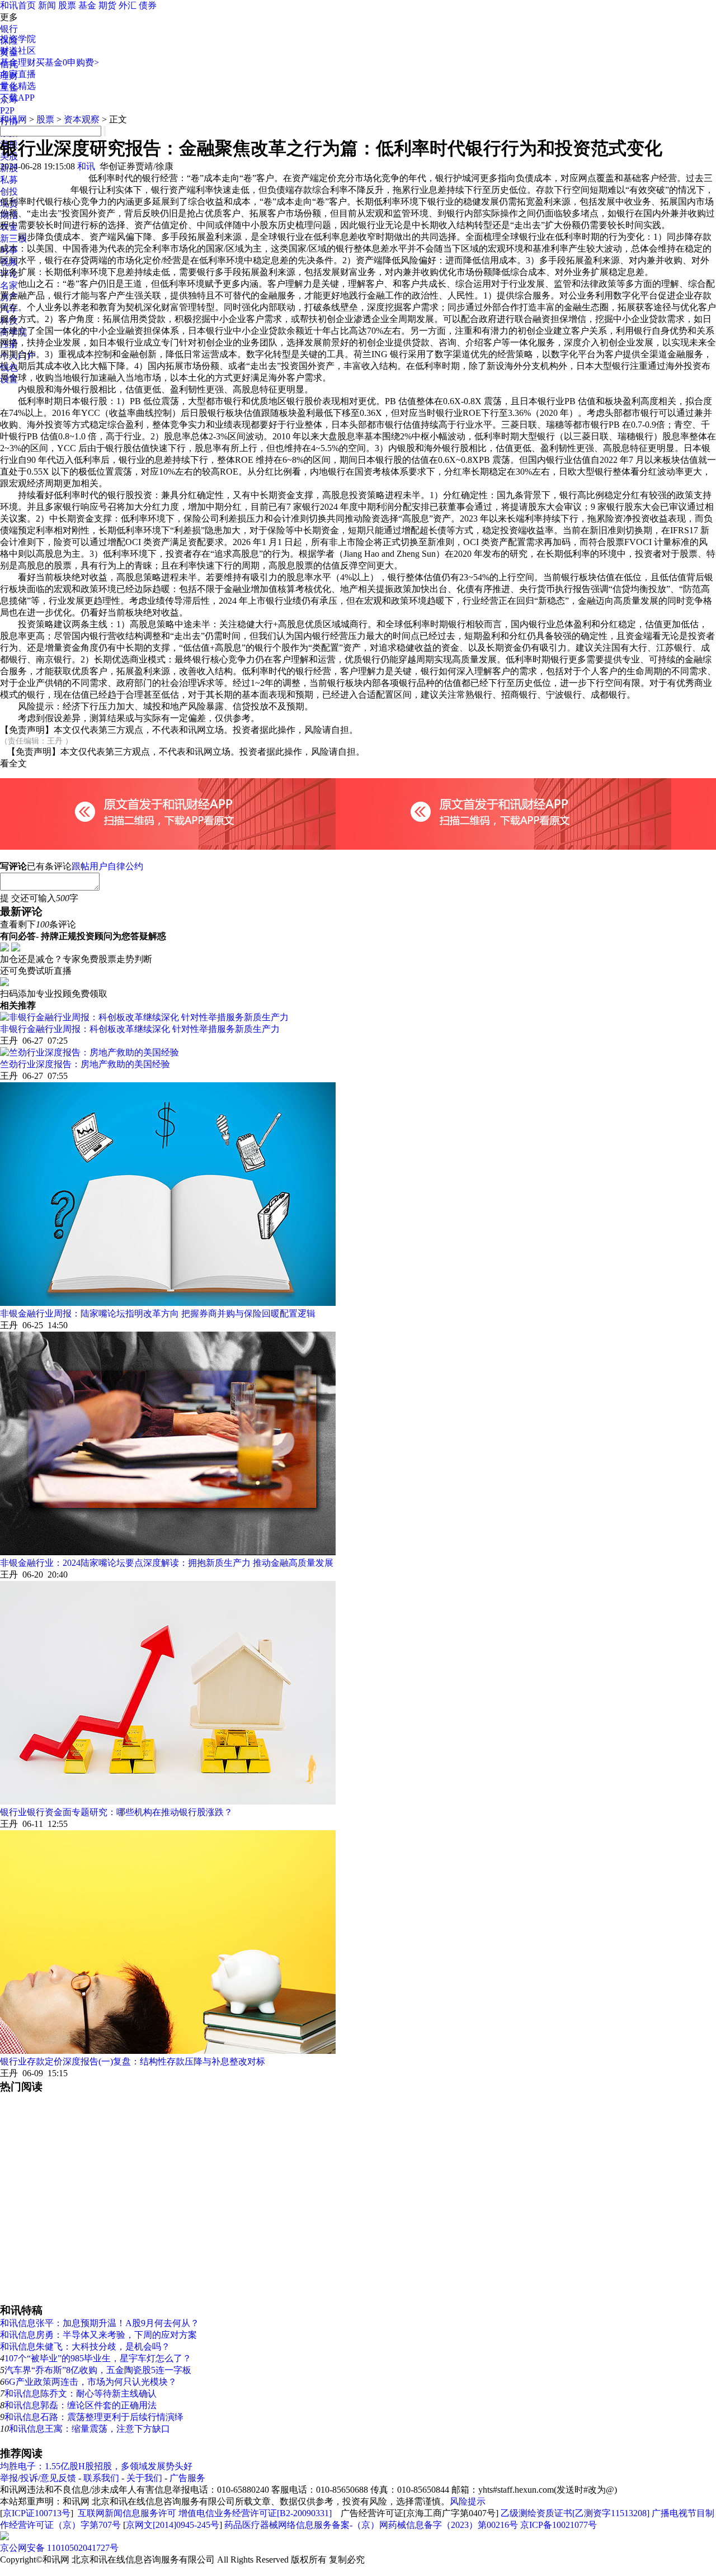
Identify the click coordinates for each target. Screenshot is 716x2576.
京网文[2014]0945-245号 (173, 2525)
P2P (7, 110)
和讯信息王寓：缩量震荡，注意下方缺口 (89, 2429)
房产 (9, 297)
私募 (9, 180)
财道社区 (18, 51)
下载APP (17, 98)
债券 (148, 5)
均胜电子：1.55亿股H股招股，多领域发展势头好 (96, 2466)
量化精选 (18, 86)
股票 (67, 5)
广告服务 (187, 2478)
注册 (9, 344)
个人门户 (18, 356)
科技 (9, 321)
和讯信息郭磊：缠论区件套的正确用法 (81, 2405)
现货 (9, 203)
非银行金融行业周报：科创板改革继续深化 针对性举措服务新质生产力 (140, 1029)
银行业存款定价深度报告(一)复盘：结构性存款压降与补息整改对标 (133, 2061)
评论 (9, 274)
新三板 (13, 238)
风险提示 (468, 2501)
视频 (9, 262)
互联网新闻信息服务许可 (127, 2513)
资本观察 (82, 119)
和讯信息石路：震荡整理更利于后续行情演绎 (94, 2417)
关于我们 (144, 2478)
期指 (9, 215)
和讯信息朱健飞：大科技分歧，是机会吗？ (85, 2347)
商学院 (13, 332)
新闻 (47, 5)
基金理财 (18, 62)
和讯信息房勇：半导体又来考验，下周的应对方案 (98, 2335)
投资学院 (18, 39)
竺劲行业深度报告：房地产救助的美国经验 (85, 1064)
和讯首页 (18, 5)
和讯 (86, 166)
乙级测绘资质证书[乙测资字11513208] (575, 2513)
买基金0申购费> (67, 62)
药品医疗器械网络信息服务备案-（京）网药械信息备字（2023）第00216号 (371, 2525)
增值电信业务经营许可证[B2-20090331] (255, 2513)
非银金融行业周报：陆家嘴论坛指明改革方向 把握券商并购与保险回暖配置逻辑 (158, 1313)
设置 (9, 379)
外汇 (128, 5)
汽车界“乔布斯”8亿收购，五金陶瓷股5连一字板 (98, 2370)
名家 (9, 285)
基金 (87, 5)
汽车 (9, 309)
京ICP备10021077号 (559, 2525)
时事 (9, 250)
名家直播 (18, 74)
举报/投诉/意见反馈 (38, 2478)
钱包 (9, 368)
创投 (9, 191)
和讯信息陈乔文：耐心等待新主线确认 (81, 2393)
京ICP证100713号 (37, 2513)
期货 (107, 5)
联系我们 (101, 2478)
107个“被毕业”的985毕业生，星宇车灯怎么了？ (98, 2358)
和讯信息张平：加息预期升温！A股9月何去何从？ (100, 2323)
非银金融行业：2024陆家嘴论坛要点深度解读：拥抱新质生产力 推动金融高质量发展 (167, 1563)
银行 (9, 29)
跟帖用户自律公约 (107, 866)
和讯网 (13, 119)
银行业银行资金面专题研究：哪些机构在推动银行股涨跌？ (116, 1812)
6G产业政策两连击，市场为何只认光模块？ (91, 2382)
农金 (9, 227)
